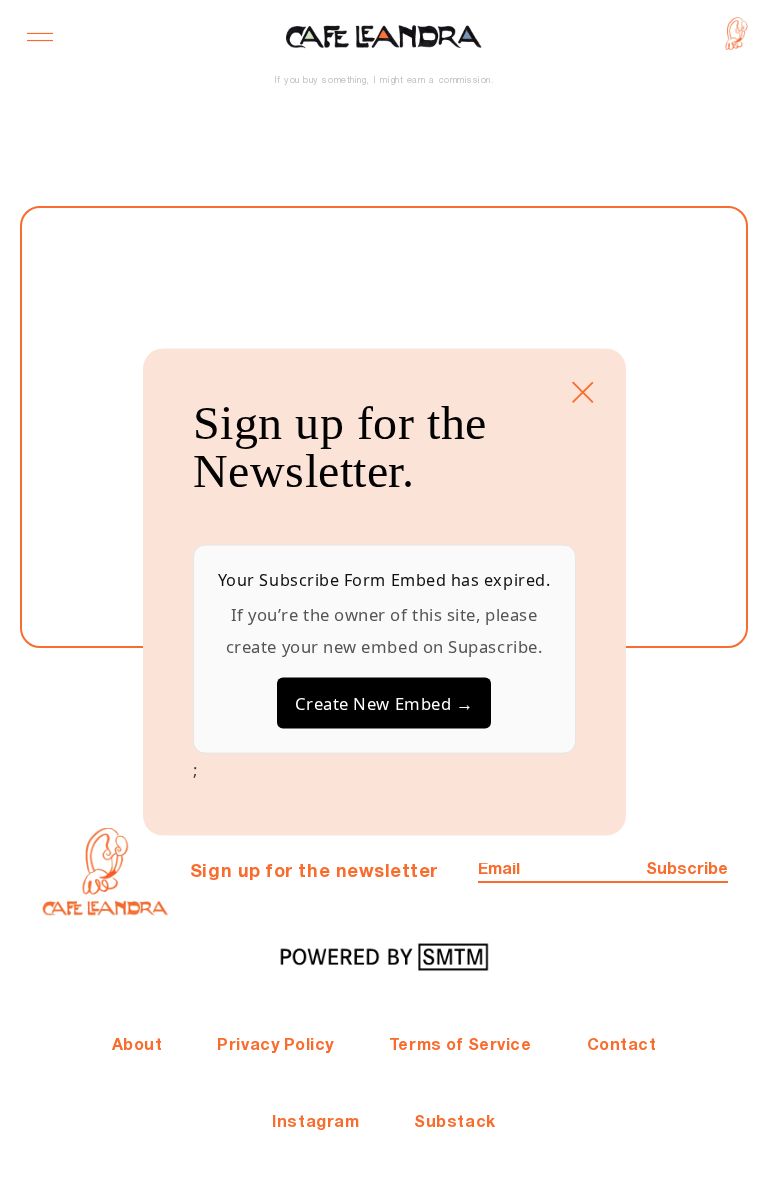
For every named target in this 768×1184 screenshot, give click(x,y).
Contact (622, 1046)
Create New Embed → (384, 703)
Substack (454, 1123)
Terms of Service (460, 1046)
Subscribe (687, 870)
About (137, 1046)
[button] (40, 37)
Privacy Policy (275, 1046)
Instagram (315, 1123)
